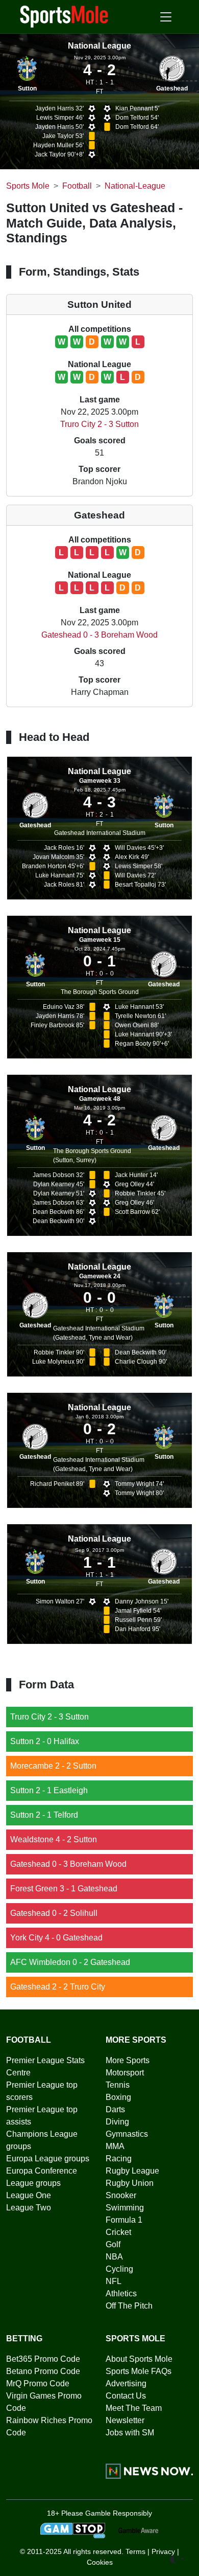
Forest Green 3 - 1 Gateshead (64, 1889)
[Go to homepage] (64, 16)
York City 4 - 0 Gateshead (56, 1938)
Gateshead (172, 88)
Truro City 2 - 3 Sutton (99, 424)
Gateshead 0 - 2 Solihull (54, 1913)
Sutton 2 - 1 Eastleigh (49, 1790)
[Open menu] (166, 17)
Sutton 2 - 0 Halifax (45, 1741)
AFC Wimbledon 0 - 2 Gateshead (70, 1962)
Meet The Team (134, 2408)
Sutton (27, 88)
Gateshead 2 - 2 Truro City (58, 1987)
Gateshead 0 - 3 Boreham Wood (99, 635)
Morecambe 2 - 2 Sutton (53, 1766)
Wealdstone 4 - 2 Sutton (54, 1839)
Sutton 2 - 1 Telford (44, 1815)
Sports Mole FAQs (139, 2371)
